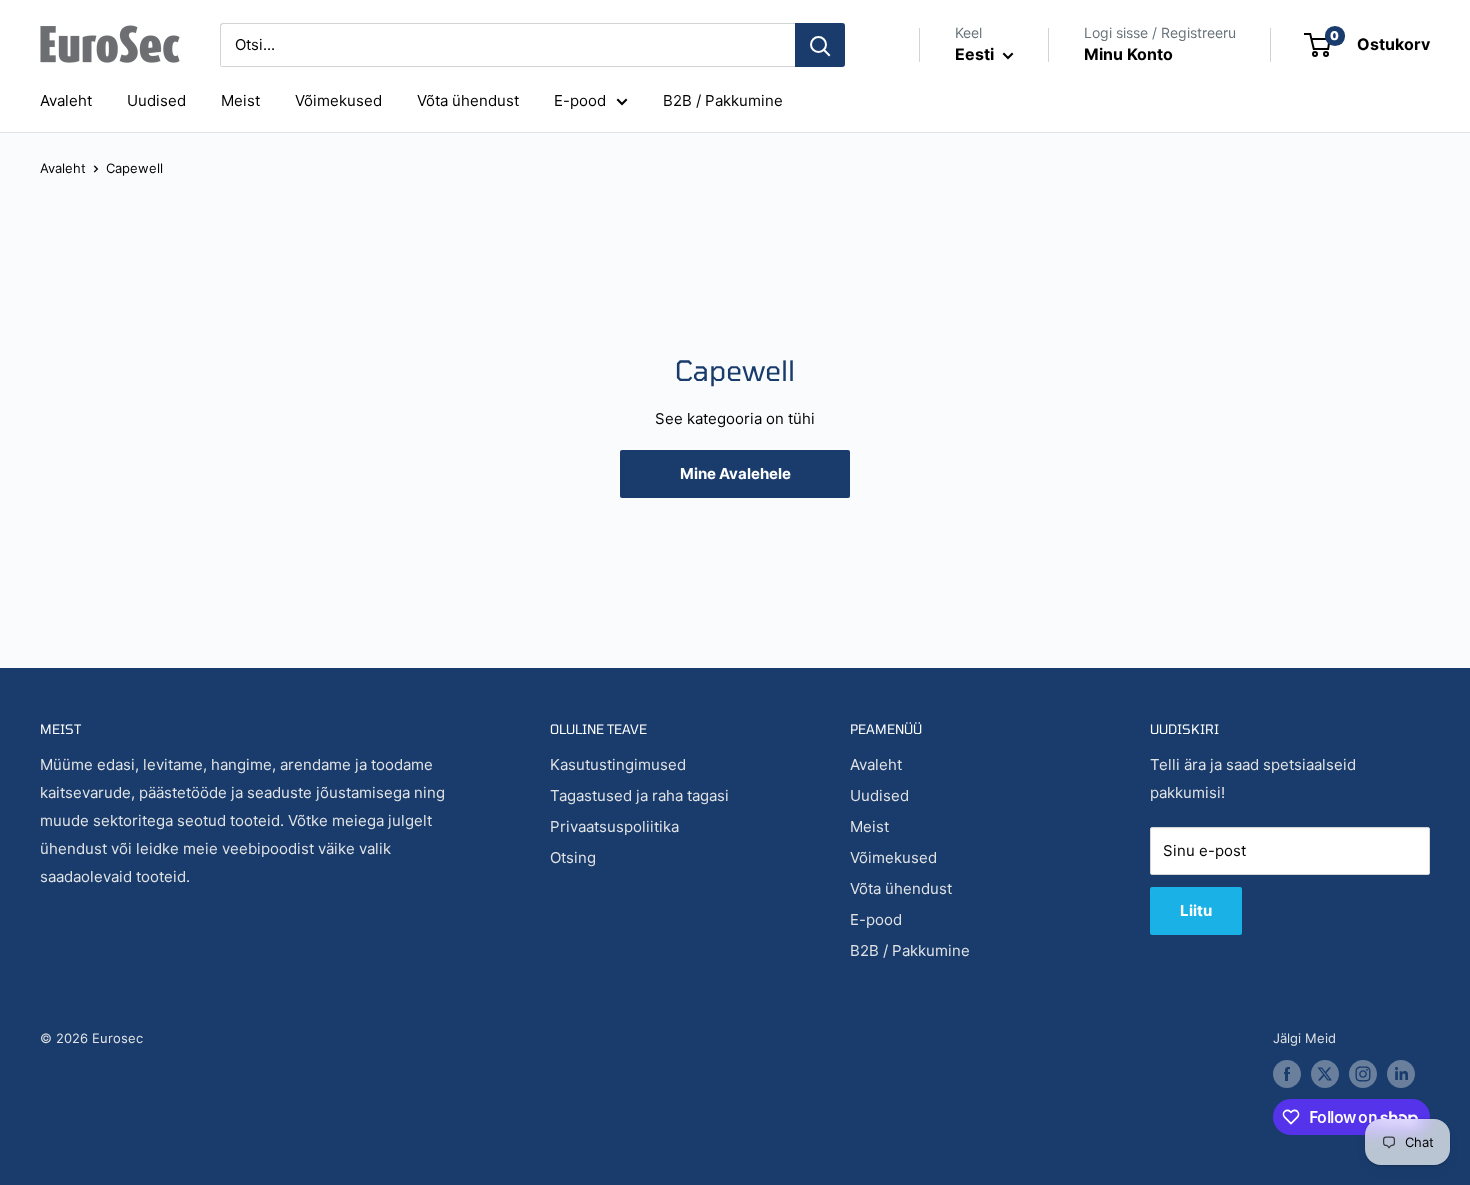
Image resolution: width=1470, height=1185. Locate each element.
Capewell (134, 168)
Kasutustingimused (618, 764)
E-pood (580, 100)
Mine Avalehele (735, 473)
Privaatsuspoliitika (614, 826)
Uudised (156, 100)
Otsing (573, 857)
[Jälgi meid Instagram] (1363, 1074)
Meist (240, 100)
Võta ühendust (468, 100)
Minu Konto (1128, 54)
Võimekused (338, 100)
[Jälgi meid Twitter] (1325, 1074)
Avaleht (66, 100)
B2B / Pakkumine (723, 100)
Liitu (1196, 910)
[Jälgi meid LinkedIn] (1401, 1074)
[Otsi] (820, 45)
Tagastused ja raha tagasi (639, 795)
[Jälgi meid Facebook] (1287, 1074)
